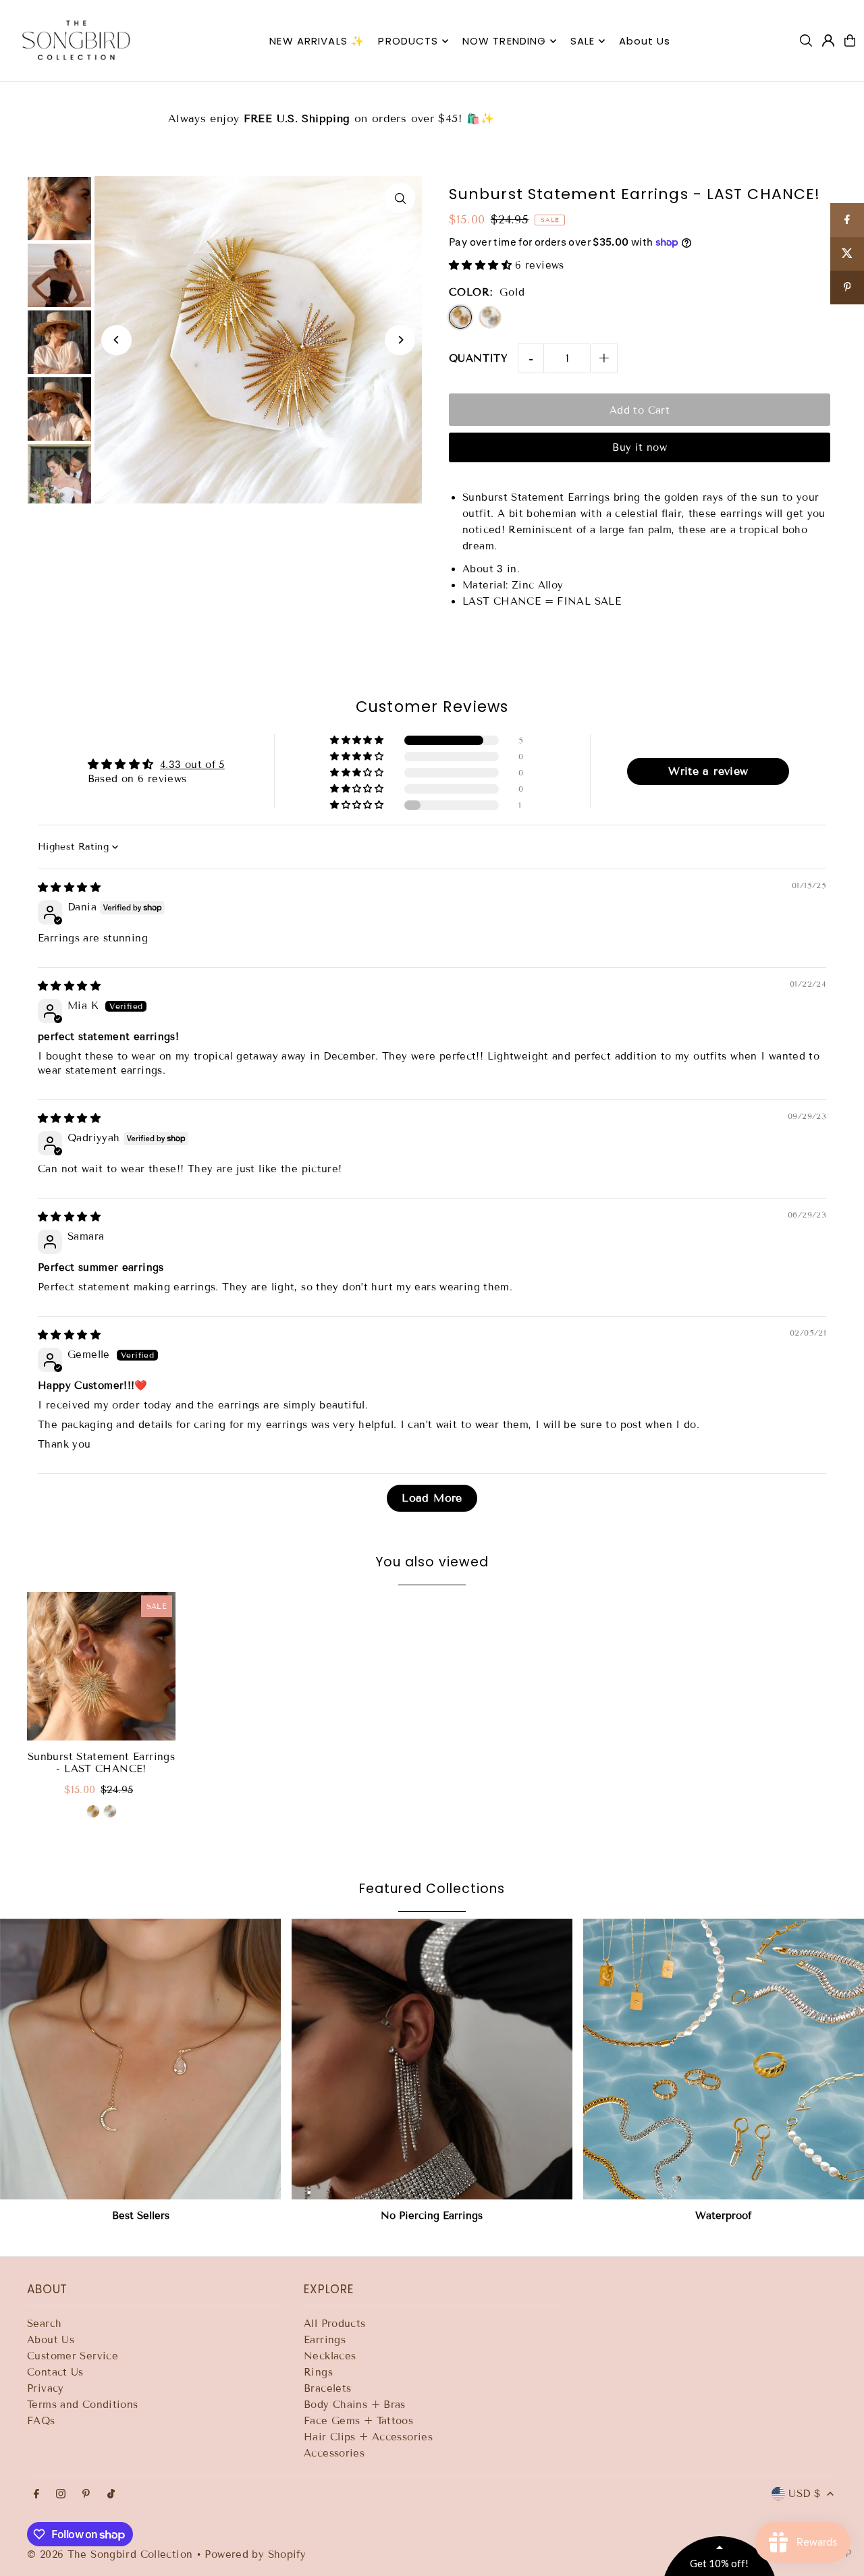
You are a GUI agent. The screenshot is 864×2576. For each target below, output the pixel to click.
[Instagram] (61, 2495)
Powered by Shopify (255, 2554)
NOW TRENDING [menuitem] (505, 41)
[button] (482, 265)
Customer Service (73, 2356)
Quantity (478, 358)
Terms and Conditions (83, 2405)
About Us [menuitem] (645, 41)
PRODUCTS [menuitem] (408, 41)
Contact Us (55, 2372)
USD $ (804, 2494)
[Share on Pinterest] (847, 287)
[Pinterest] (86, 2495)
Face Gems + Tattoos (358, 2421)
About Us (51, 2340)
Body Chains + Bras (355, 2405)
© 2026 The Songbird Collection (112, 2554)
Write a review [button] (708, 771)
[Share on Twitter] (847, 254)
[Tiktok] (111, 2495)
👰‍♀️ (432, 110)
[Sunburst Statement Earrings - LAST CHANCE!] (101, 1666)
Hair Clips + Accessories (368, 2437)
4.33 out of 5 (192, 765)
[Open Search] (806, 40)
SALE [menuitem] (583, 41)
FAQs (41, 2421)
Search (44, 2324)
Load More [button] (432, 1498)
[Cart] (850, 40)
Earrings (325, 2340)
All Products (335, 2324)
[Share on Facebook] (847, 220)
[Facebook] (36, 2495)
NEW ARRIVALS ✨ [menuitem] (317, 41)
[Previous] (116, 340)
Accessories (334, 2453)
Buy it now (640, 447)
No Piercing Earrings (432, 2216)
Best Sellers (141, 2216)
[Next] (400, 340)
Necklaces (330, 2356)
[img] (69, 887)
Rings (318, 2372)
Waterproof (723, 2216)
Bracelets (327, 2388)
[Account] (828, 40)
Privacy (46, 2388)
